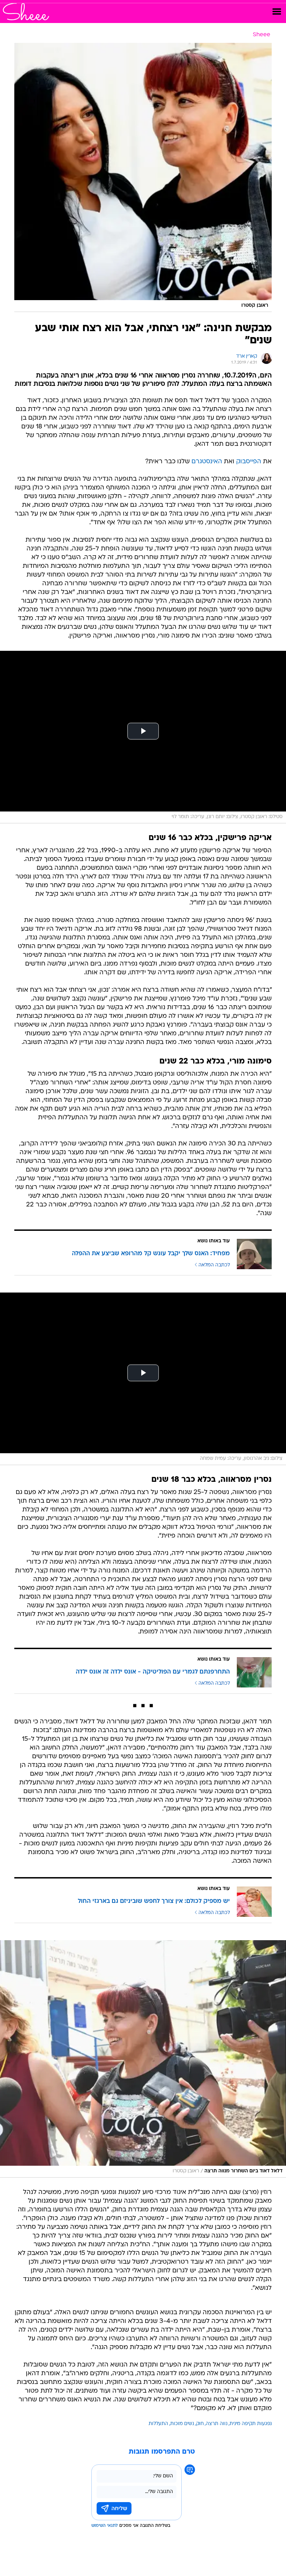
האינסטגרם (207, 462)
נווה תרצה (217, 2424)
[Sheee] (26, 12)
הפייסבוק (249, 462)
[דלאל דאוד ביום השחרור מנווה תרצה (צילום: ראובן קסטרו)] (143, 2059)
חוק (200, 2424)
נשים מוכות (182, 2424)
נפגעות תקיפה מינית (251, 2424)
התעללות (158, 2424)
